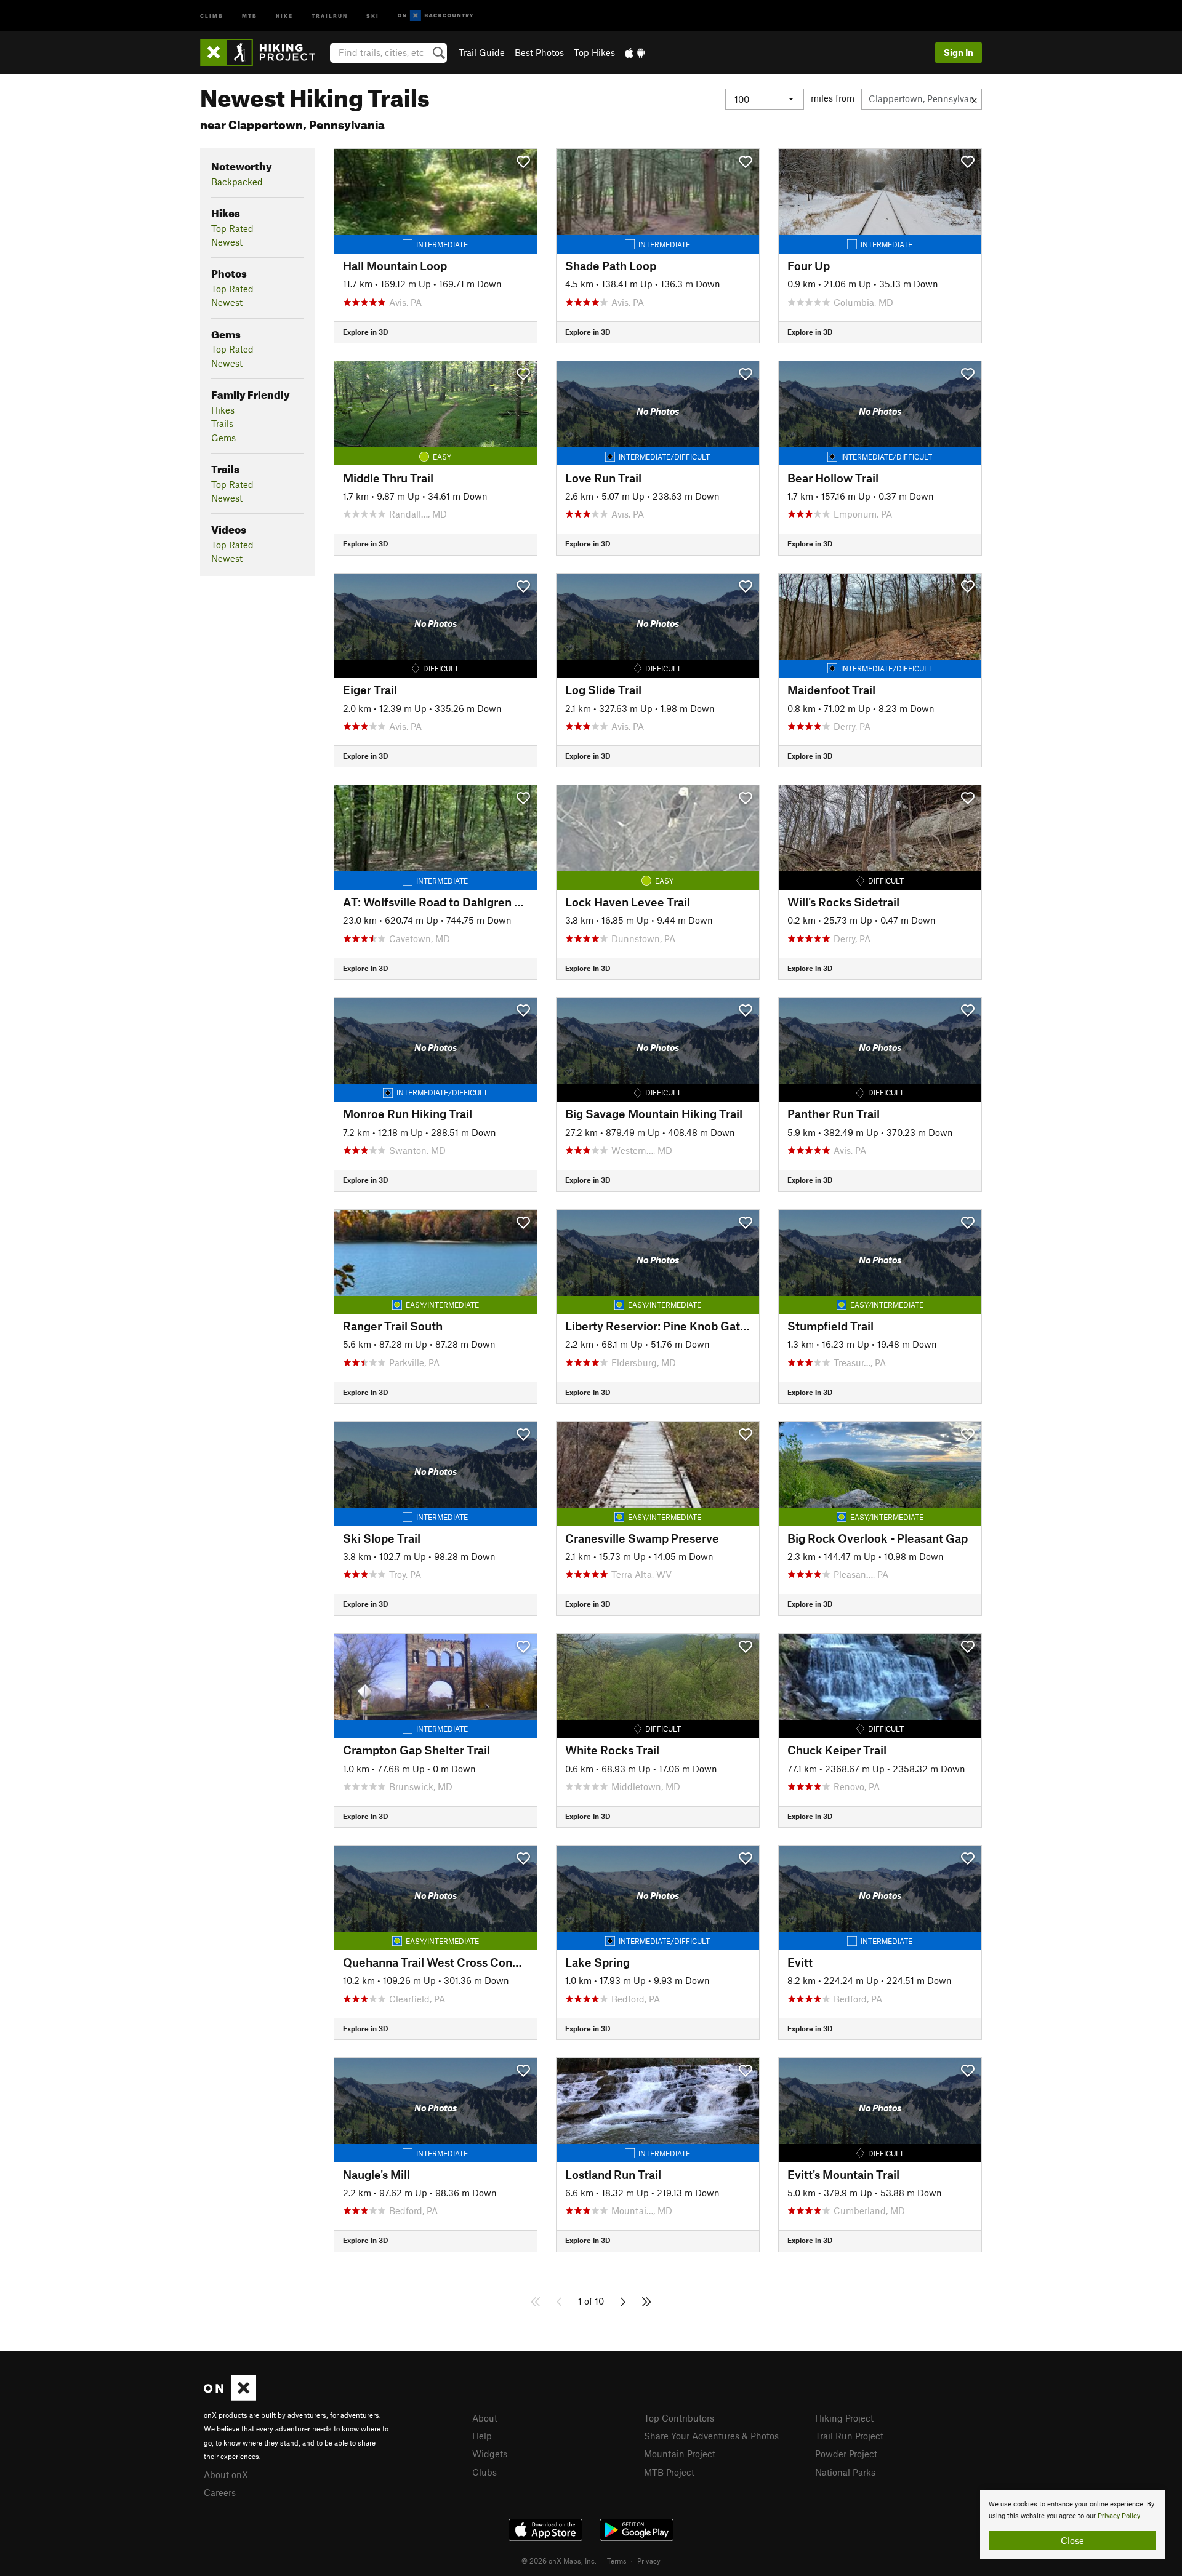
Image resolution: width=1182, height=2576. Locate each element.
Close (1072, 2540)
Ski (373, 15)
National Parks (845, 2472)
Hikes (223, 410)
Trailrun (330, 15)
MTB (250, 15)
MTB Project (669, 2472)
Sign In (959, 52)
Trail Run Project (849, 2436)
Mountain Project (680, 2454)
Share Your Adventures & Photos (711, 2436)
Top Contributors (679, 2418)
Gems (223, 438)
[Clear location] (974, 99)
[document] (1072, 2524)
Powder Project (846, 2454)
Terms (617, 2561)
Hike (284, 15)
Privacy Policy (1119, 2516)
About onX (226, 2474)
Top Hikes (594, 52)
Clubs (484, 2472)
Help (482, 2436)
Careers (220, 2492)
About (485, 2418)
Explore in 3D (365, 332)
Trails (222, 423)
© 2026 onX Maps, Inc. (559, 2561)
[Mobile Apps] (635, 52)
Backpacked (237, 182)
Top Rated (232, 228)
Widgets (490, 2454)
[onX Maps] (230, 2397)
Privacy (649, 2561)
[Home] (264, 52)
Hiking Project (844, 2418)
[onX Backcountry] (436, 16)
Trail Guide (482, 52)
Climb (212, 15)
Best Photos (539, 52)
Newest (227, 242)
